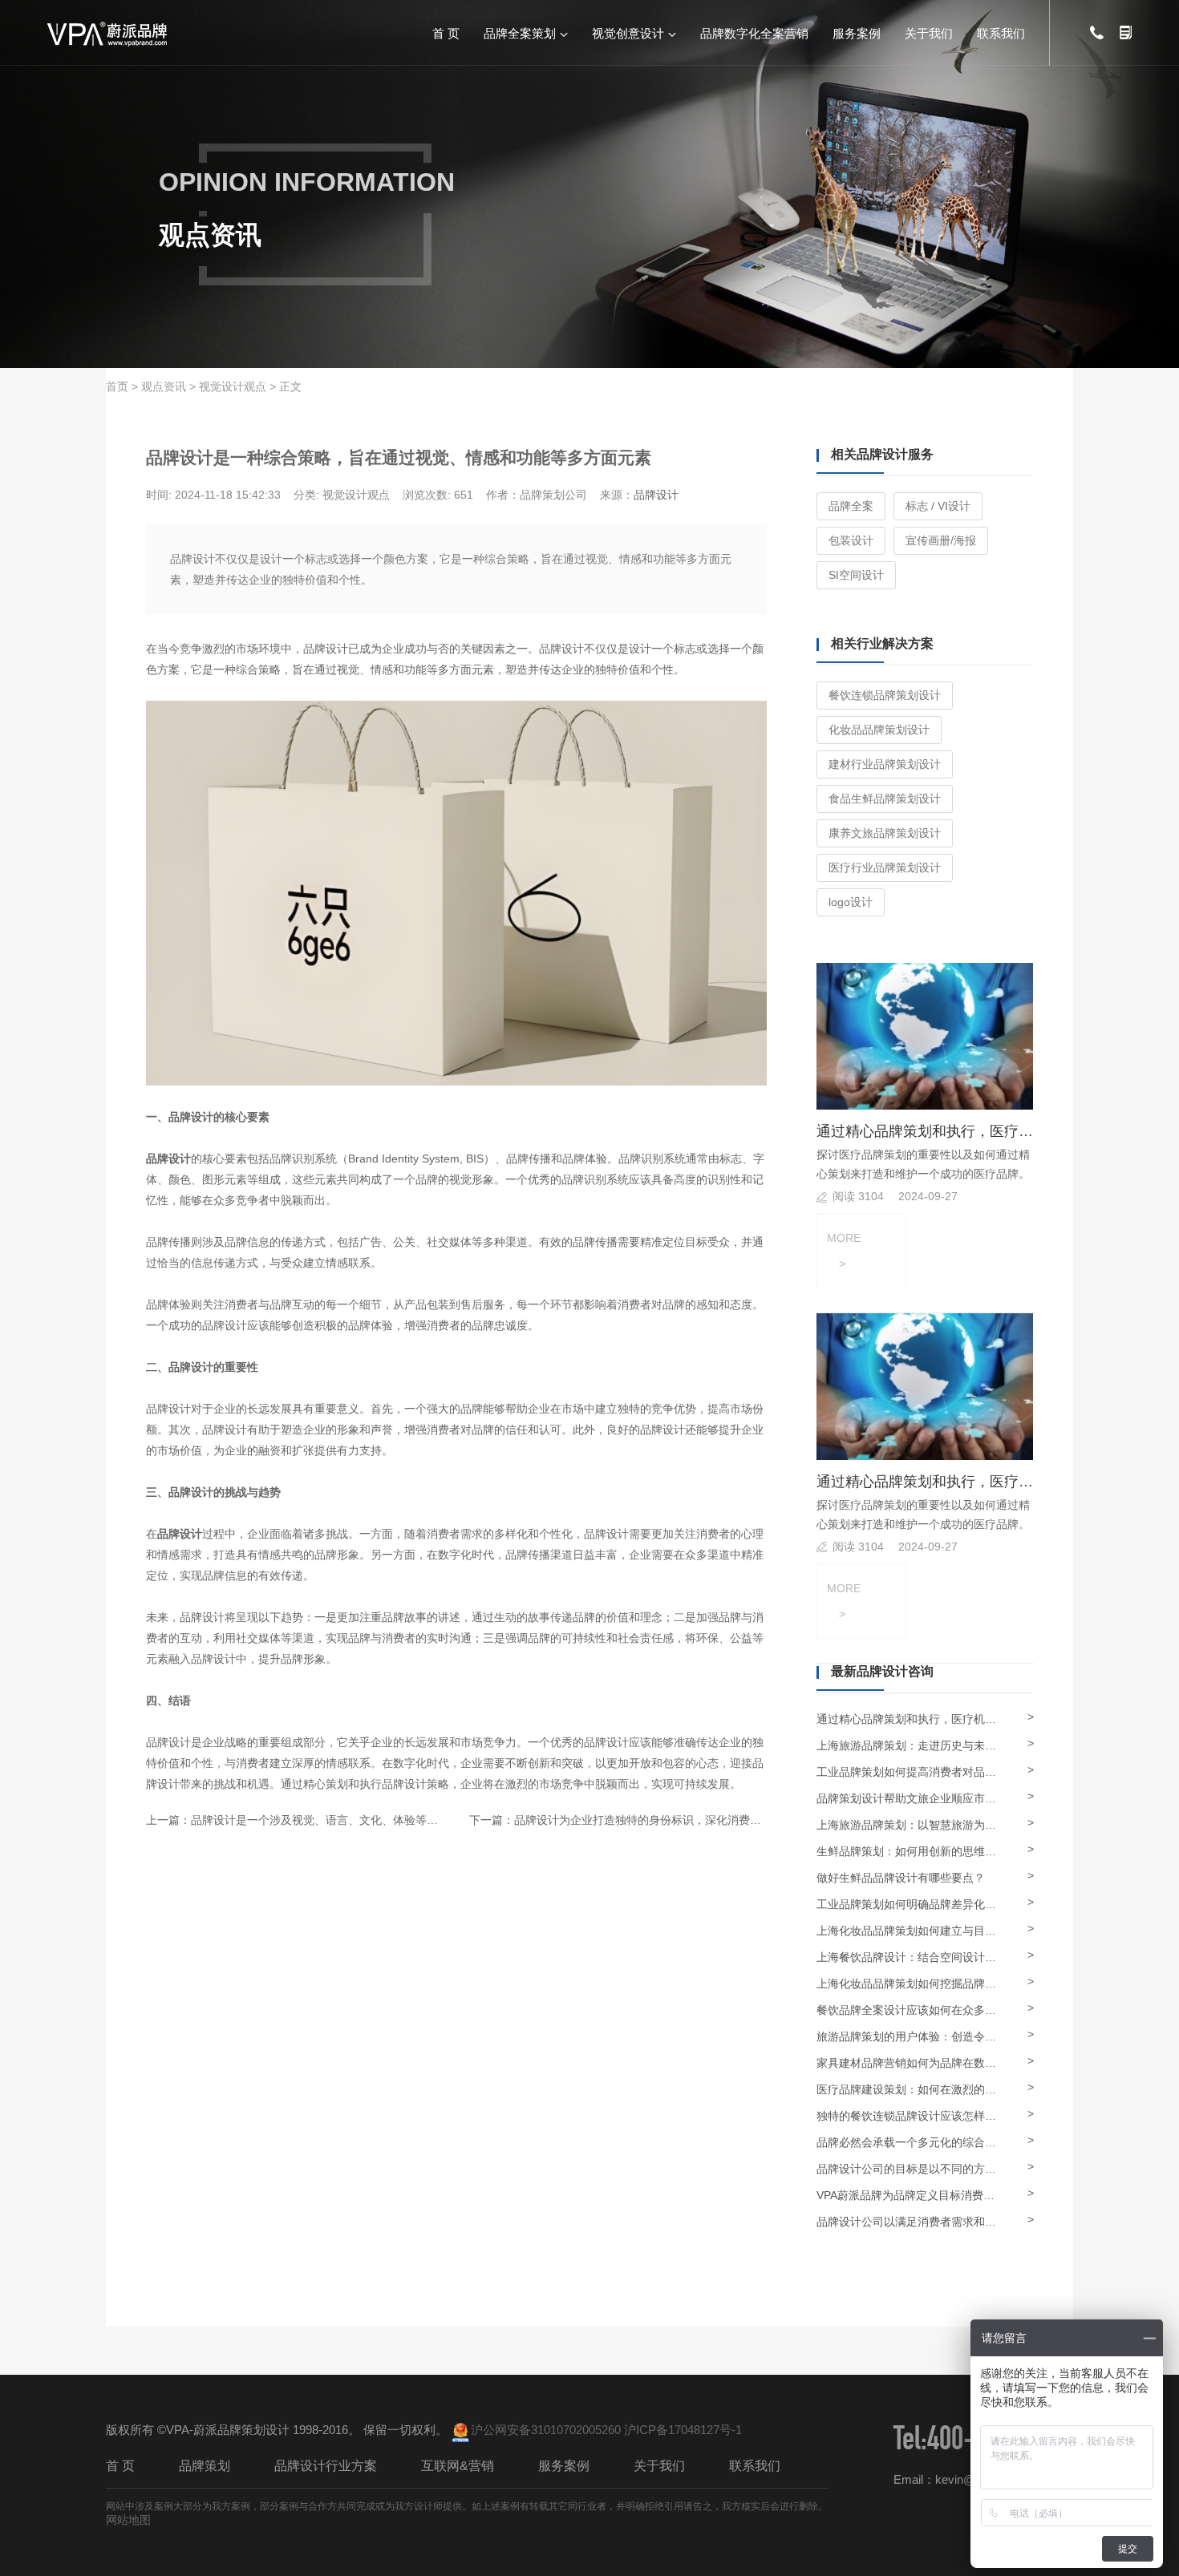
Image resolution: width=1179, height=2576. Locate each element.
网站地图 (128, 2520)
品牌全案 (851, 506)
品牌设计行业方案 (326, 2466)
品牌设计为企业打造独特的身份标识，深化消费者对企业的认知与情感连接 (699, 1820)
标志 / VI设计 (938, 506)
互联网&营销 (458, 2466)
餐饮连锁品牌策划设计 (885, 695)
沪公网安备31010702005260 (546, 2430)
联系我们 (1001, 32)
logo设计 (851, 902)
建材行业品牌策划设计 (885, 764)
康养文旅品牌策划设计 (885, 833)
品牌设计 (656, 495)
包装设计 (851, 540)
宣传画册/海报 (941, 540)
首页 (117, 386)
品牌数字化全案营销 (754, 32)
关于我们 (929, 32)
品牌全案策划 (520, 32)
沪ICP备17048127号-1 (683, 2430)
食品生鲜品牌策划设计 (885, 799)
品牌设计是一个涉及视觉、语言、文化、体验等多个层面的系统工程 (359, 1820)
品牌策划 (205, 2466)
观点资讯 (164, 386)
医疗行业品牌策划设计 (885, 867)
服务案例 (857, 32)
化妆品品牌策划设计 (879, 730)
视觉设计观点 (233, 386)
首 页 (446, 32)
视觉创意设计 (628, 32)
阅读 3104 (858, 1196)
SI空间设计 (856, 575)
